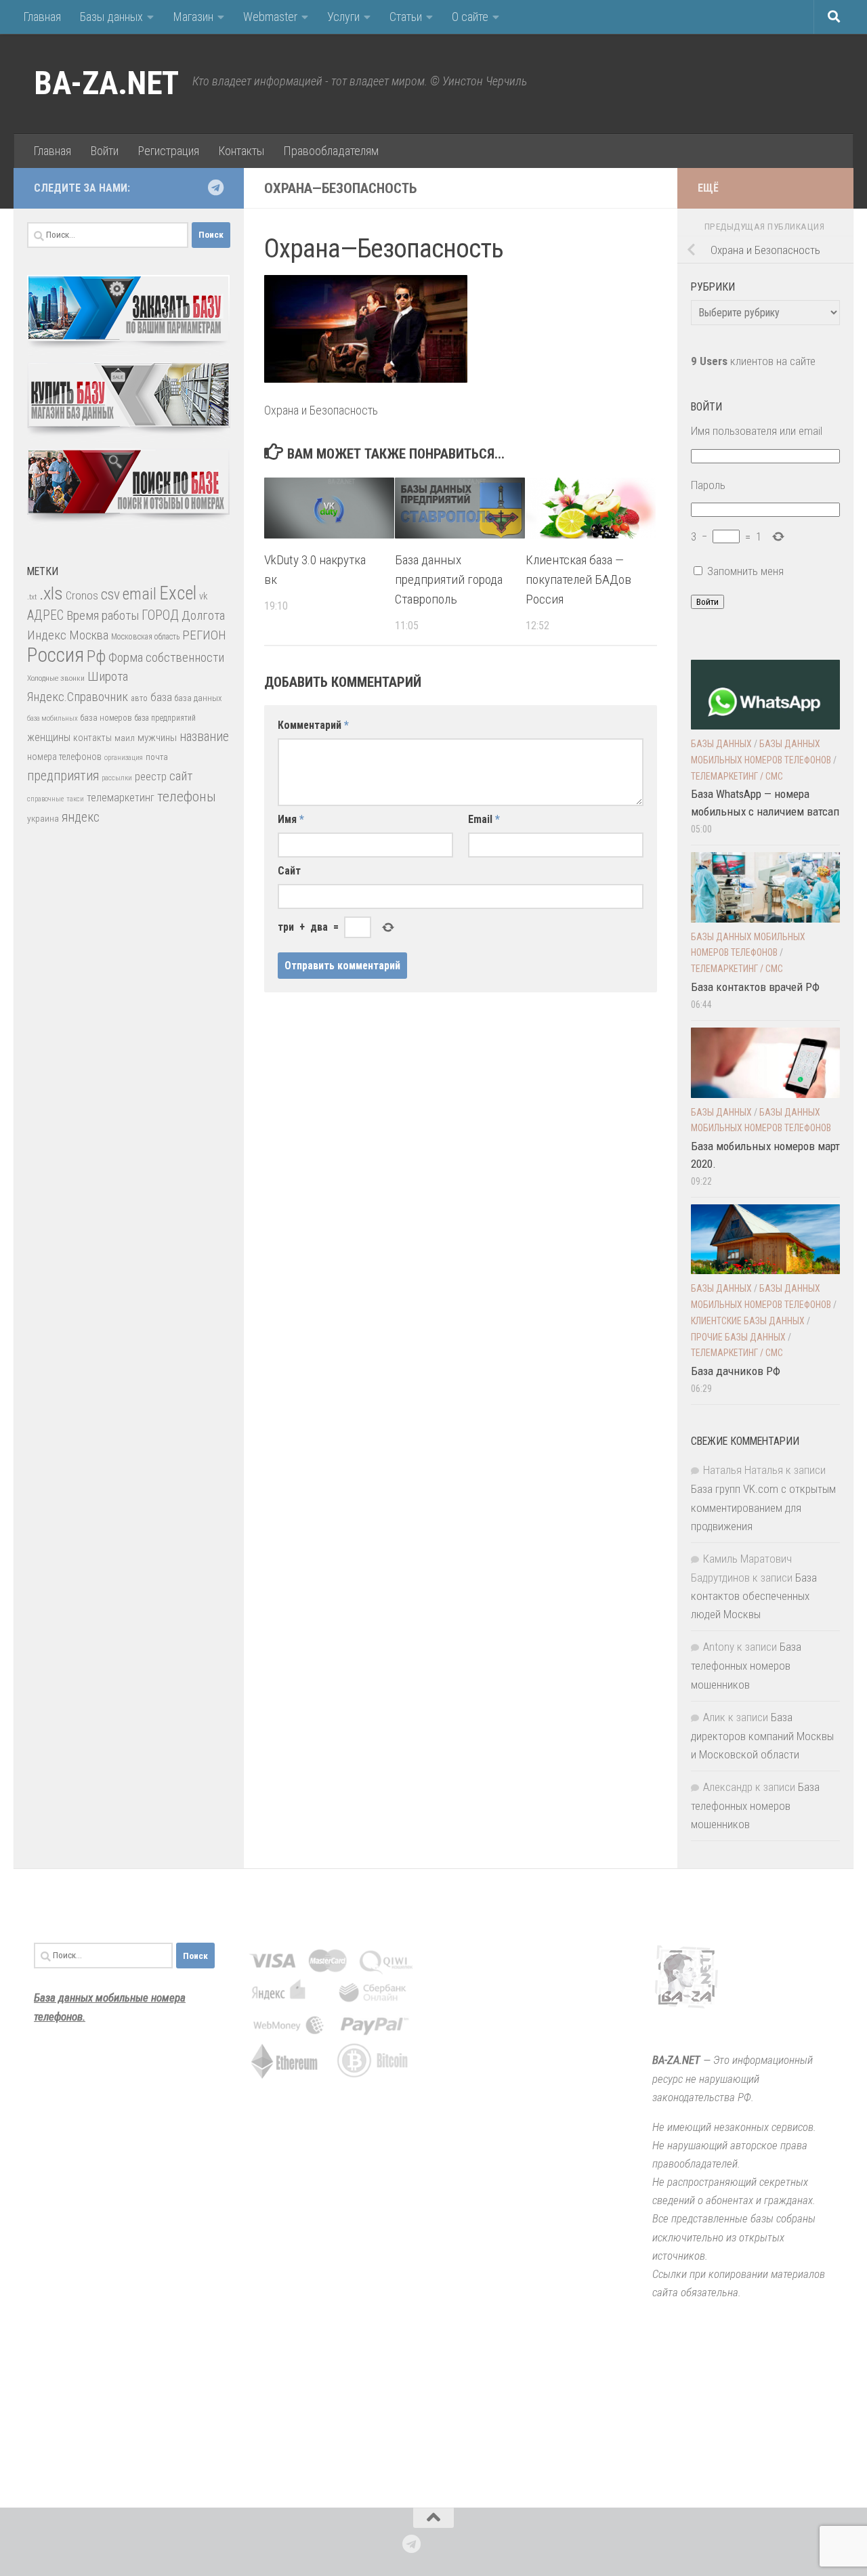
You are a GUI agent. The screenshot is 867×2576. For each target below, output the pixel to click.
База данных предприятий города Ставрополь (449, 579)
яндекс (81, 817)
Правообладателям (331, 151)
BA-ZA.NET (106, 83)
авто (139, 698)
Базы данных (111, 17)
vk (203, 596)
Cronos (82, 596)
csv (110, 594)
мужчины (157, 738)
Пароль (708, 485)
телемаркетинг (121, 798)
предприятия (63, 776)
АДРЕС (45, 615)
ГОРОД (160, 615)
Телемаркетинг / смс (737, 776)
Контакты (241, 151)
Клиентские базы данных (748, 1321)
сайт (181, 776)
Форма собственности (166, 657)
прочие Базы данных (738, 1337)
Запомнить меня (745, 571)
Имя (291, 819)
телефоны (187, 797)
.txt (32, 597)
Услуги (343, 17)
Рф (96, 656)
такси (75, 799)
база (161, 697)
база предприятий (165, 718)
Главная (42, 17)
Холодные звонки (56, 678)
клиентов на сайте (753, 361)
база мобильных (52, 718)
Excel (178, 593)
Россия (56, 655)
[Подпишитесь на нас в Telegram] (215, 188)
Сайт (289, 871)
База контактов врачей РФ (755, 987)
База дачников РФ (736, 1371)
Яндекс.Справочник (78, 697)
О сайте (470, 17)
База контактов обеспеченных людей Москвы (754, 1596)
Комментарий (313, 725)
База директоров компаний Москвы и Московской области (762, 1736)
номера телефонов (64, 757)
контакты (92, 738)
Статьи (406, 17)
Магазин (193, 17)
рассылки (117, 778)
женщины (49, 737)
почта (157, 757)
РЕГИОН (204, 635)
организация (124, 758)
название (204, 737)
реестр (151, 777)
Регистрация (168, 151)
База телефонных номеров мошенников (746, 1665)
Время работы (103, 615)
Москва (89, 635)
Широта (108, 676)
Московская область (145, 637)
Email (484, 819)
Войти (104, 151)
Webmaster (270, 17)
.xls (51, 593)
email (140, 594)
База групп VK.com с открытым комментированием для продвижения (763, 1507)
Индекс (47, 635)
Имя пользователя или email (757, 431)
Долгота (203, 615)
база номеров (106, 718)
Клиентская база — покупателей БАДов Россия (578, 579)
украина (43, 818)
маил (125, 738)
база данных (198, 698)
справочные (45, 799)
